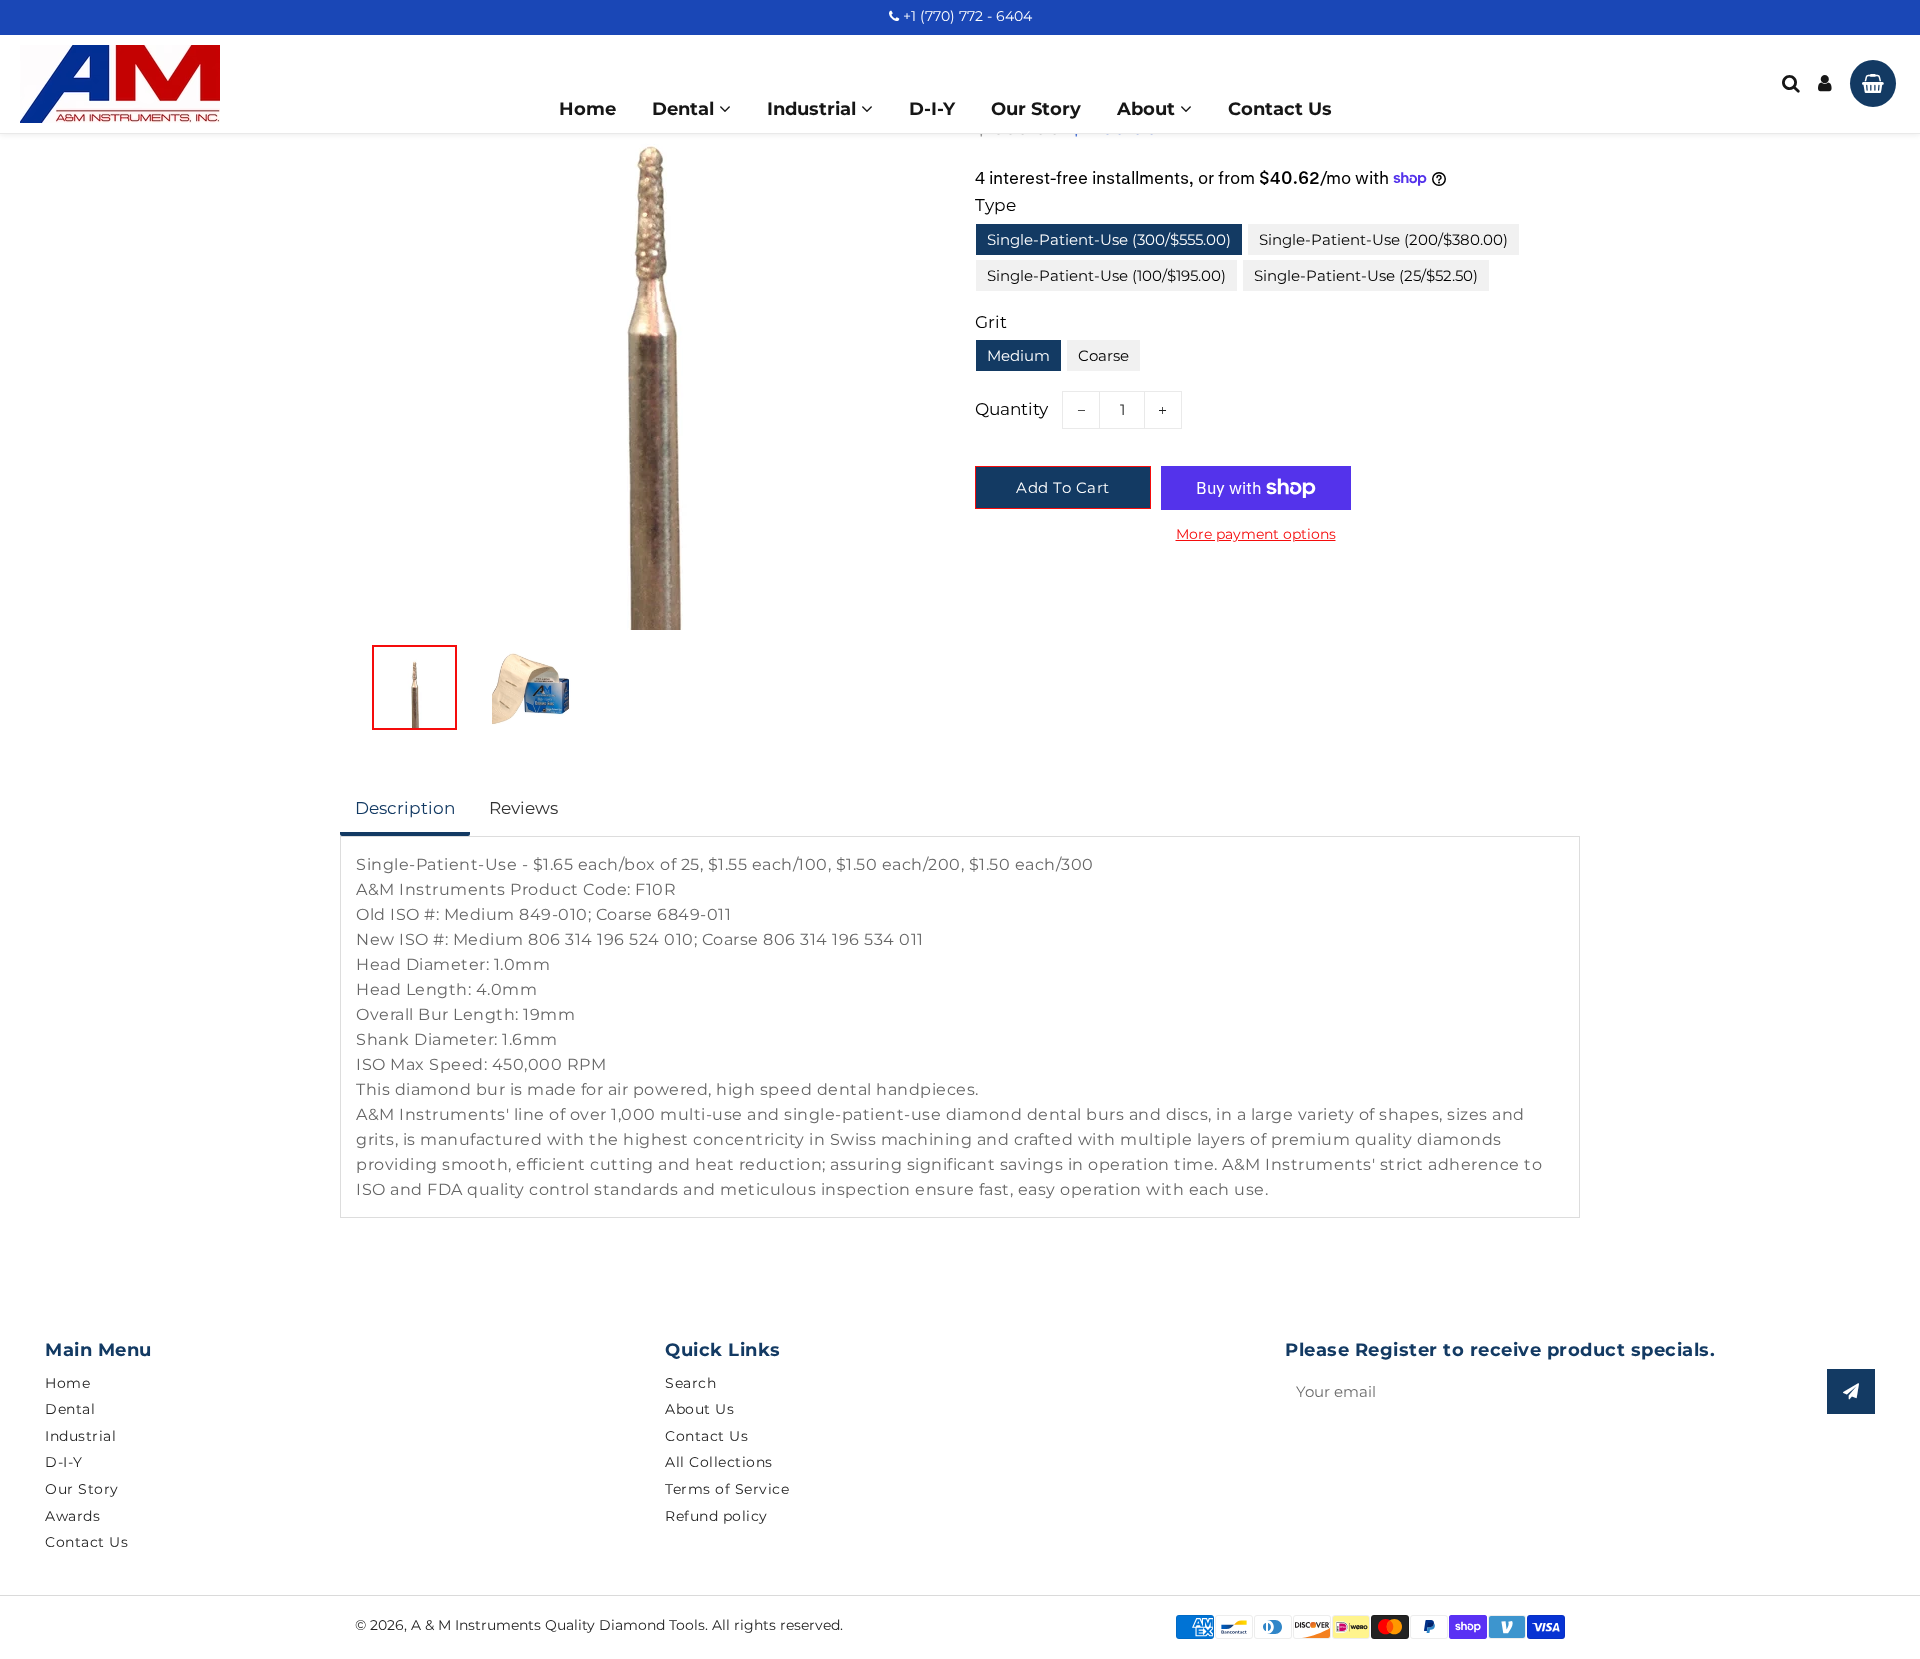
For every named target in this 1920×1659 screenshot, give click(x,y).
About (1148, 109)
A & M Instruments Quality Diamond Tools (558, 1625)
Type (995, 205)
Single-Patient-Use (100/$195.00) (1106, 275)
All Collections (719, 1462)
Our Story (1036, 109)
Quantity (1011, 409)
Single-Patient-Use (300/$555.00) (1109, 239)
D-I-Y (932, 109)
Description (405, 808)
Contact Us (1280, 109)
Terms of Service (727, 1489)
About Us (699, 1409)
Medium (1018, 355)
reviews (523, 808)
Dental (685, 109)
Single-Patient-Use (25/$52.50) (1366, 275)
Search (690, 1383)
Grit (991, 322)
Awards (72, 1516)
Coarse (1103, 355)
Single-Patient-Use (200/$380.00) (1383, 239)
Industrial (814, 109)
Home (587, 109)
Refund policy (716, 1516)
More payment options (1256, 534)
